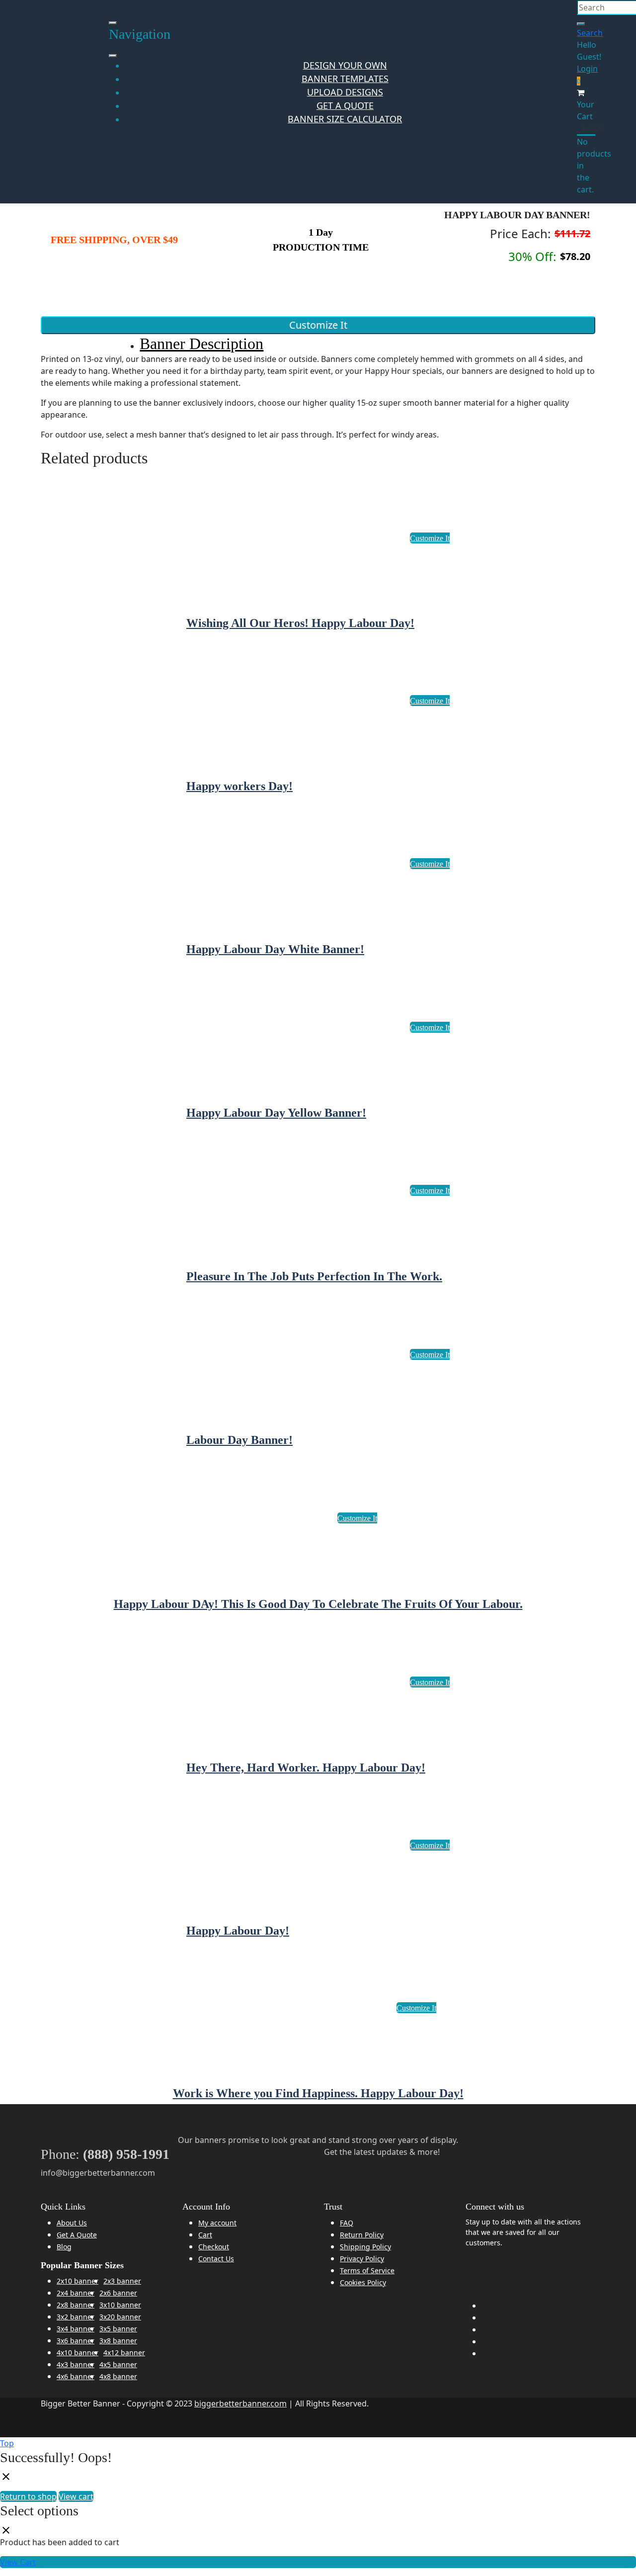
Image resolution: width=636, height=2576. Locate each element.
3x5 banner (118, 2329)
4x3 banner (76, 2364)
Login (587, 69)
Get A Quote (77, 2235)
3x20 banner (120, 2317)
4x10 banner (78, 2353)
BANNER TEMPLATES (345, 79)
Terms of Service (367, 2270)
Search (590, 33)
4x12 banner (124, 2353)
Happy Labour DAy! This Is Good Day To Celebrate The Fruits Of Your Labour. (318, 1604)
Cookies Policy (363, 2282)
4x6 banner (76, 2376)
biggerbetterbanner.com (240, 2403)
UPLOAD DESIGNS (345, 92)
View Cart (18, 2562)
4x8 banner (118, 2376)
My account (217, 2223)
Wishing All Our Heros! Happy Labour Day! (300, 623)
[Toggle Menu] (113, 56)
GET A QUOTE (345, 105)
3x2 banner (76, 2317)
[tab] (326, 344)
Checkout (214, 2247)
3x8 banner (118, 2341)
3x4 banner (76, 2329)
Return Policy (362, 2235)
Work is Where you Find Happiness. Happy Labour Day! (318, 2093)
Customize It (318, 325)
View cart (76, 2496)
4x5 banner (118, 2364)
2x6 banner (118, 2293)
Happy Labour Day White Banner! (275, 949)
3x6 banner (76, 2341)
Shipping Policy (365, 2247)
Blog (64, 2247)
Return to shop (28, 2496)
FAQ (347, 2223)
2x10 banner (78, 2281)
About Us (72, 2223)
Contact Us (216, 2259)
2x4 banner (76, 2293)
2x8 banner (76, 2305)
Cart (205, 2235)
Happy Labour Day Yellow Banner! (276, 1113)
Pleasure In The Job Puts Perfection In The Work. (314, 1276)
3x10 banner (120, 2305)
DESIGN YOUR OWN (345, 65)
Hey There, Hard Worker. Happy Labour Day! (306, 1768)
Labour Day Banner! (239, 1440)
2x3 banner (122, 2281)
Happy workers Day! (239, 786)
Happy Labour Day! (238, 1931)
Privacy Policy (362, 2259)
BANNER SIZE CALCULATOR (345, 119)
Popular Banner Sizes (82, 2265)
